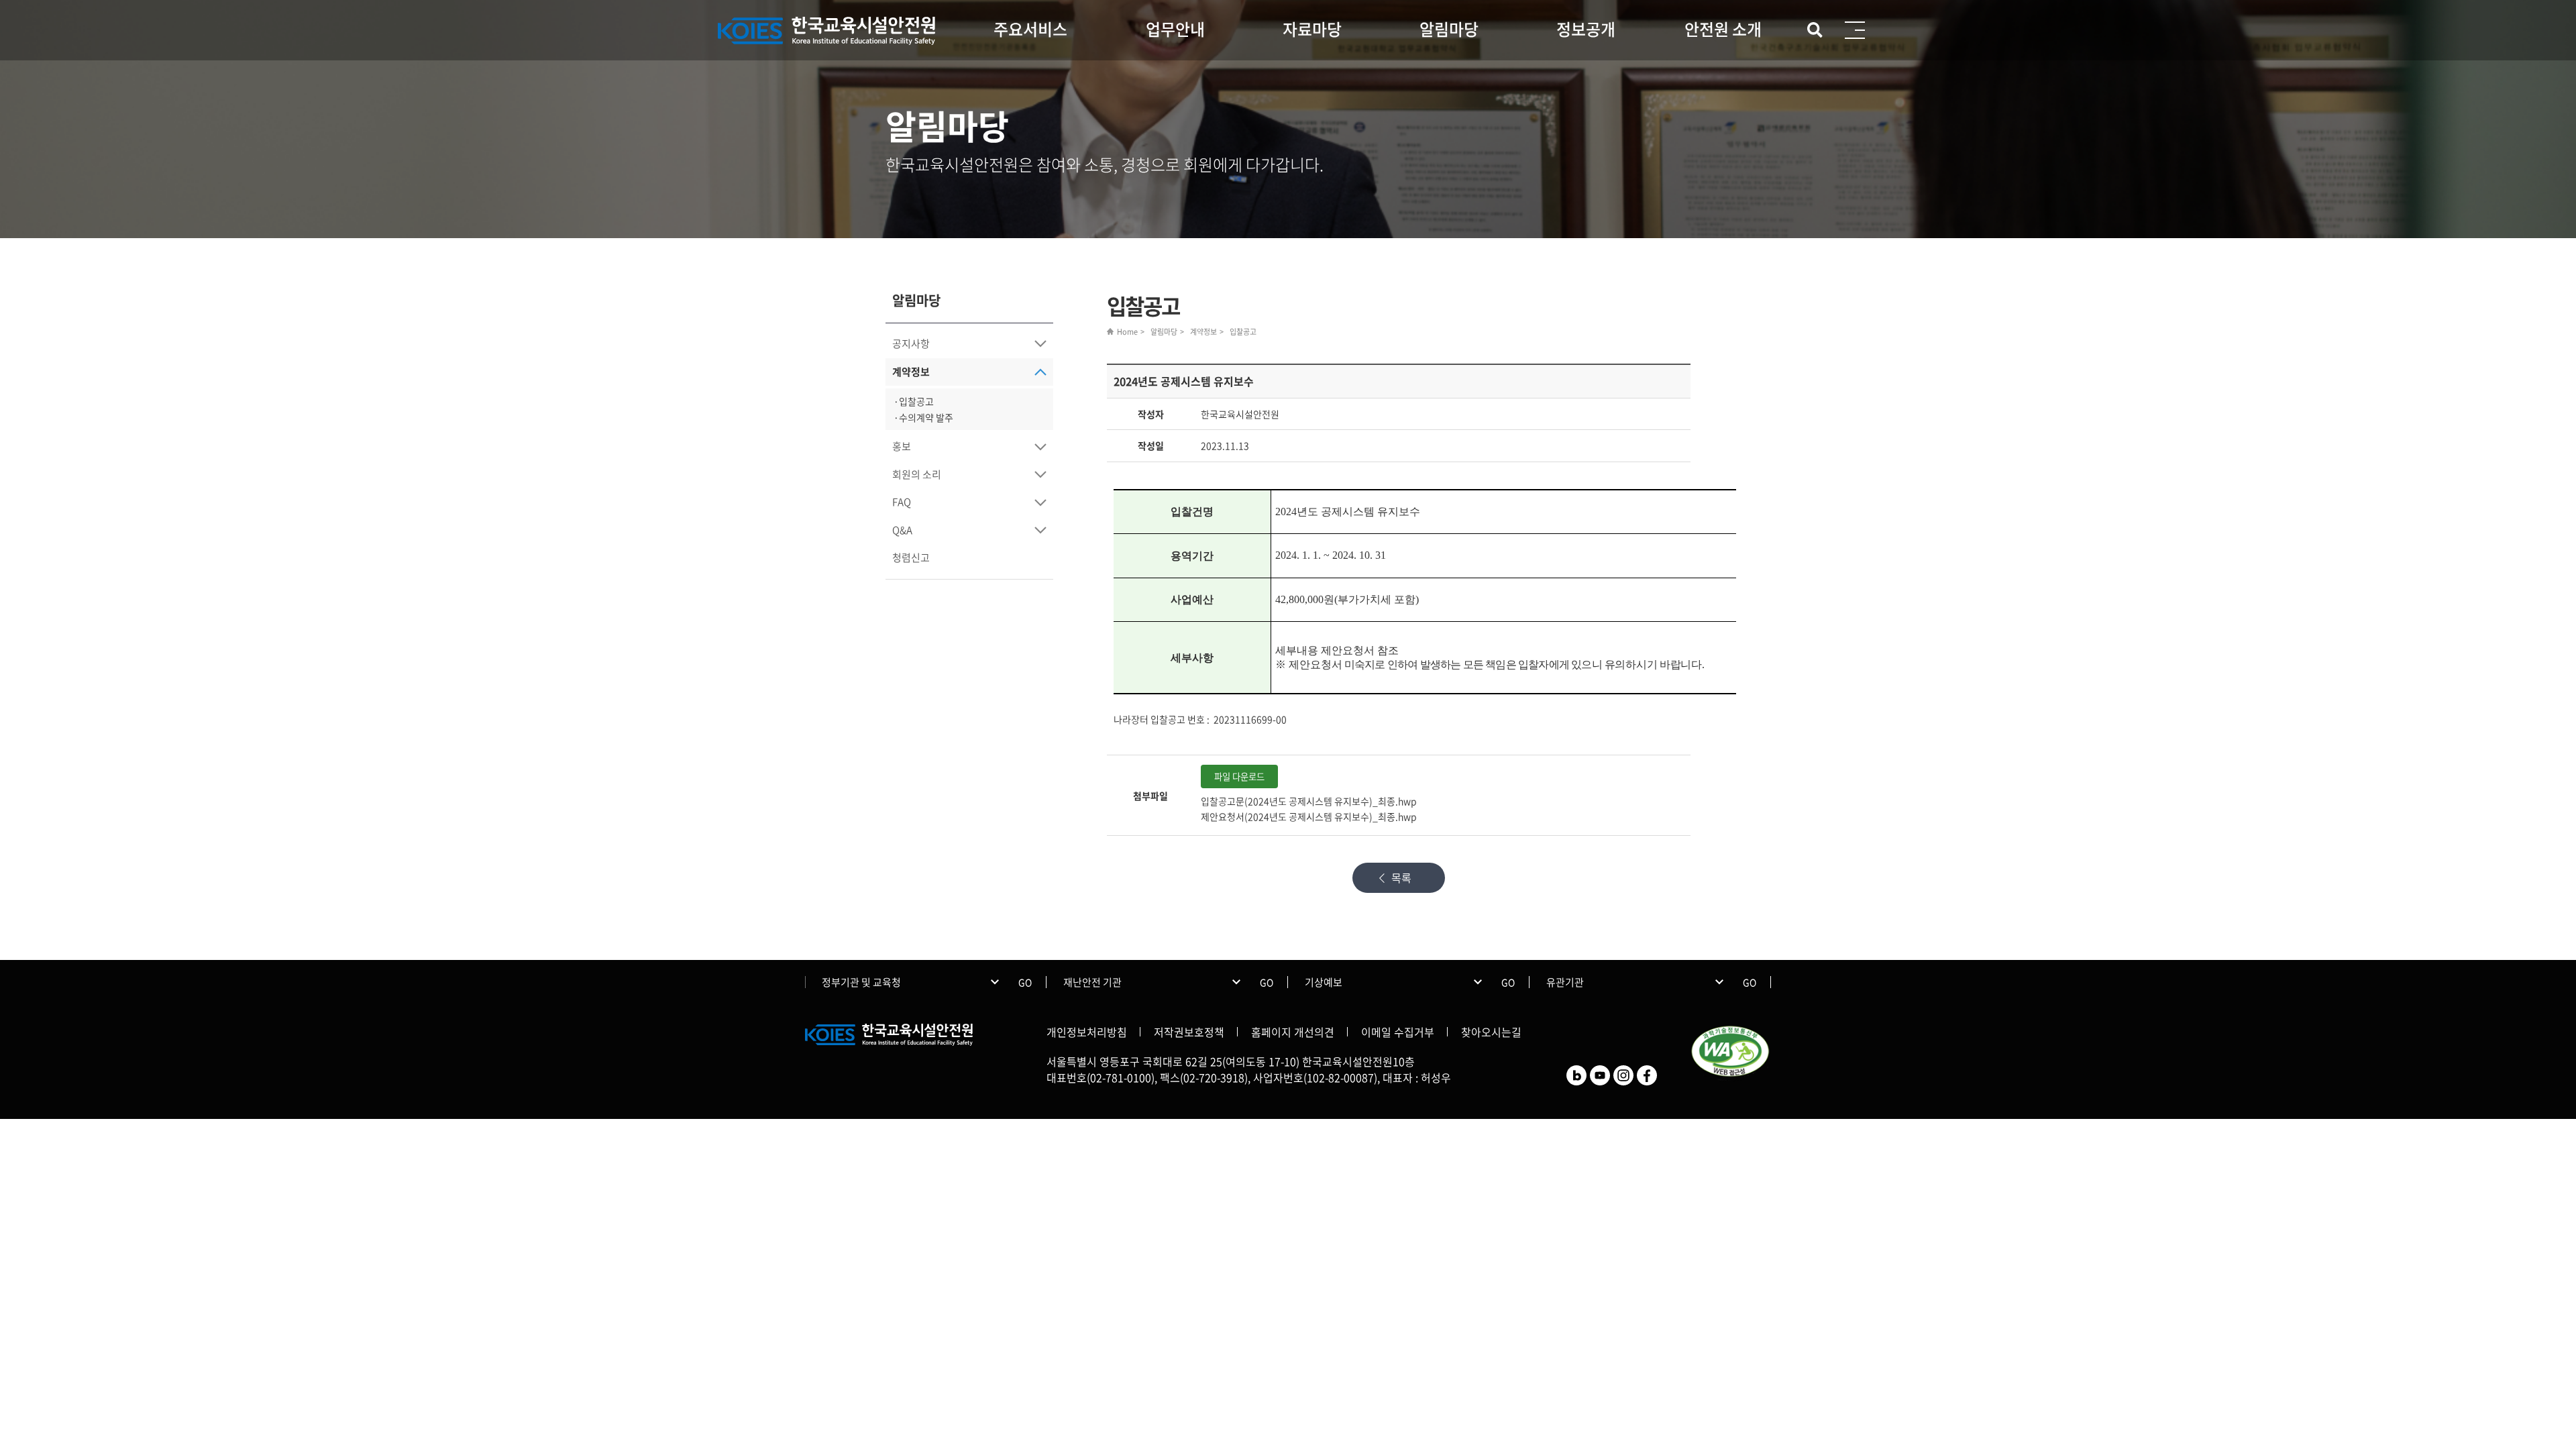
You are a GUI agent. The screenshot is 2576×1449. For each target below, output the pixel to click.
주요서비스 (1030, 29)
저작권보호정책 (1189, 1032)
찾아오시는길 (1491, 1032)
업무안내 (1175, 29)
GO (1025, 982)
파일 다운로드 (1239, 776)
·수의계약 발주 (923, 417)
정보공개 (1586, 29)
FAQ (902, 502)
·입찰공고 (914, 401)
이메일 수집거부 (1398, 1032)
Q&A (902, 530)
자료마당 (1312, 29)
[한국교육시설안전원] (828, 31)
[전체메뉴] (1855, 30)
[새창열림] (1576, 1074)
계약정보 (911, 372)
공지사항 (911, 343)
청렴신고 (911, 557)
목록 (1401, 877)
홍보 (902, 446)
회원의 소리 (917, 474)
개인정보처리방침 (1087, 1032)
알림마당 (1449, 29)
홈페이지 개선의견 (1293, 1032)
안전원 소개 (1723, 29)
